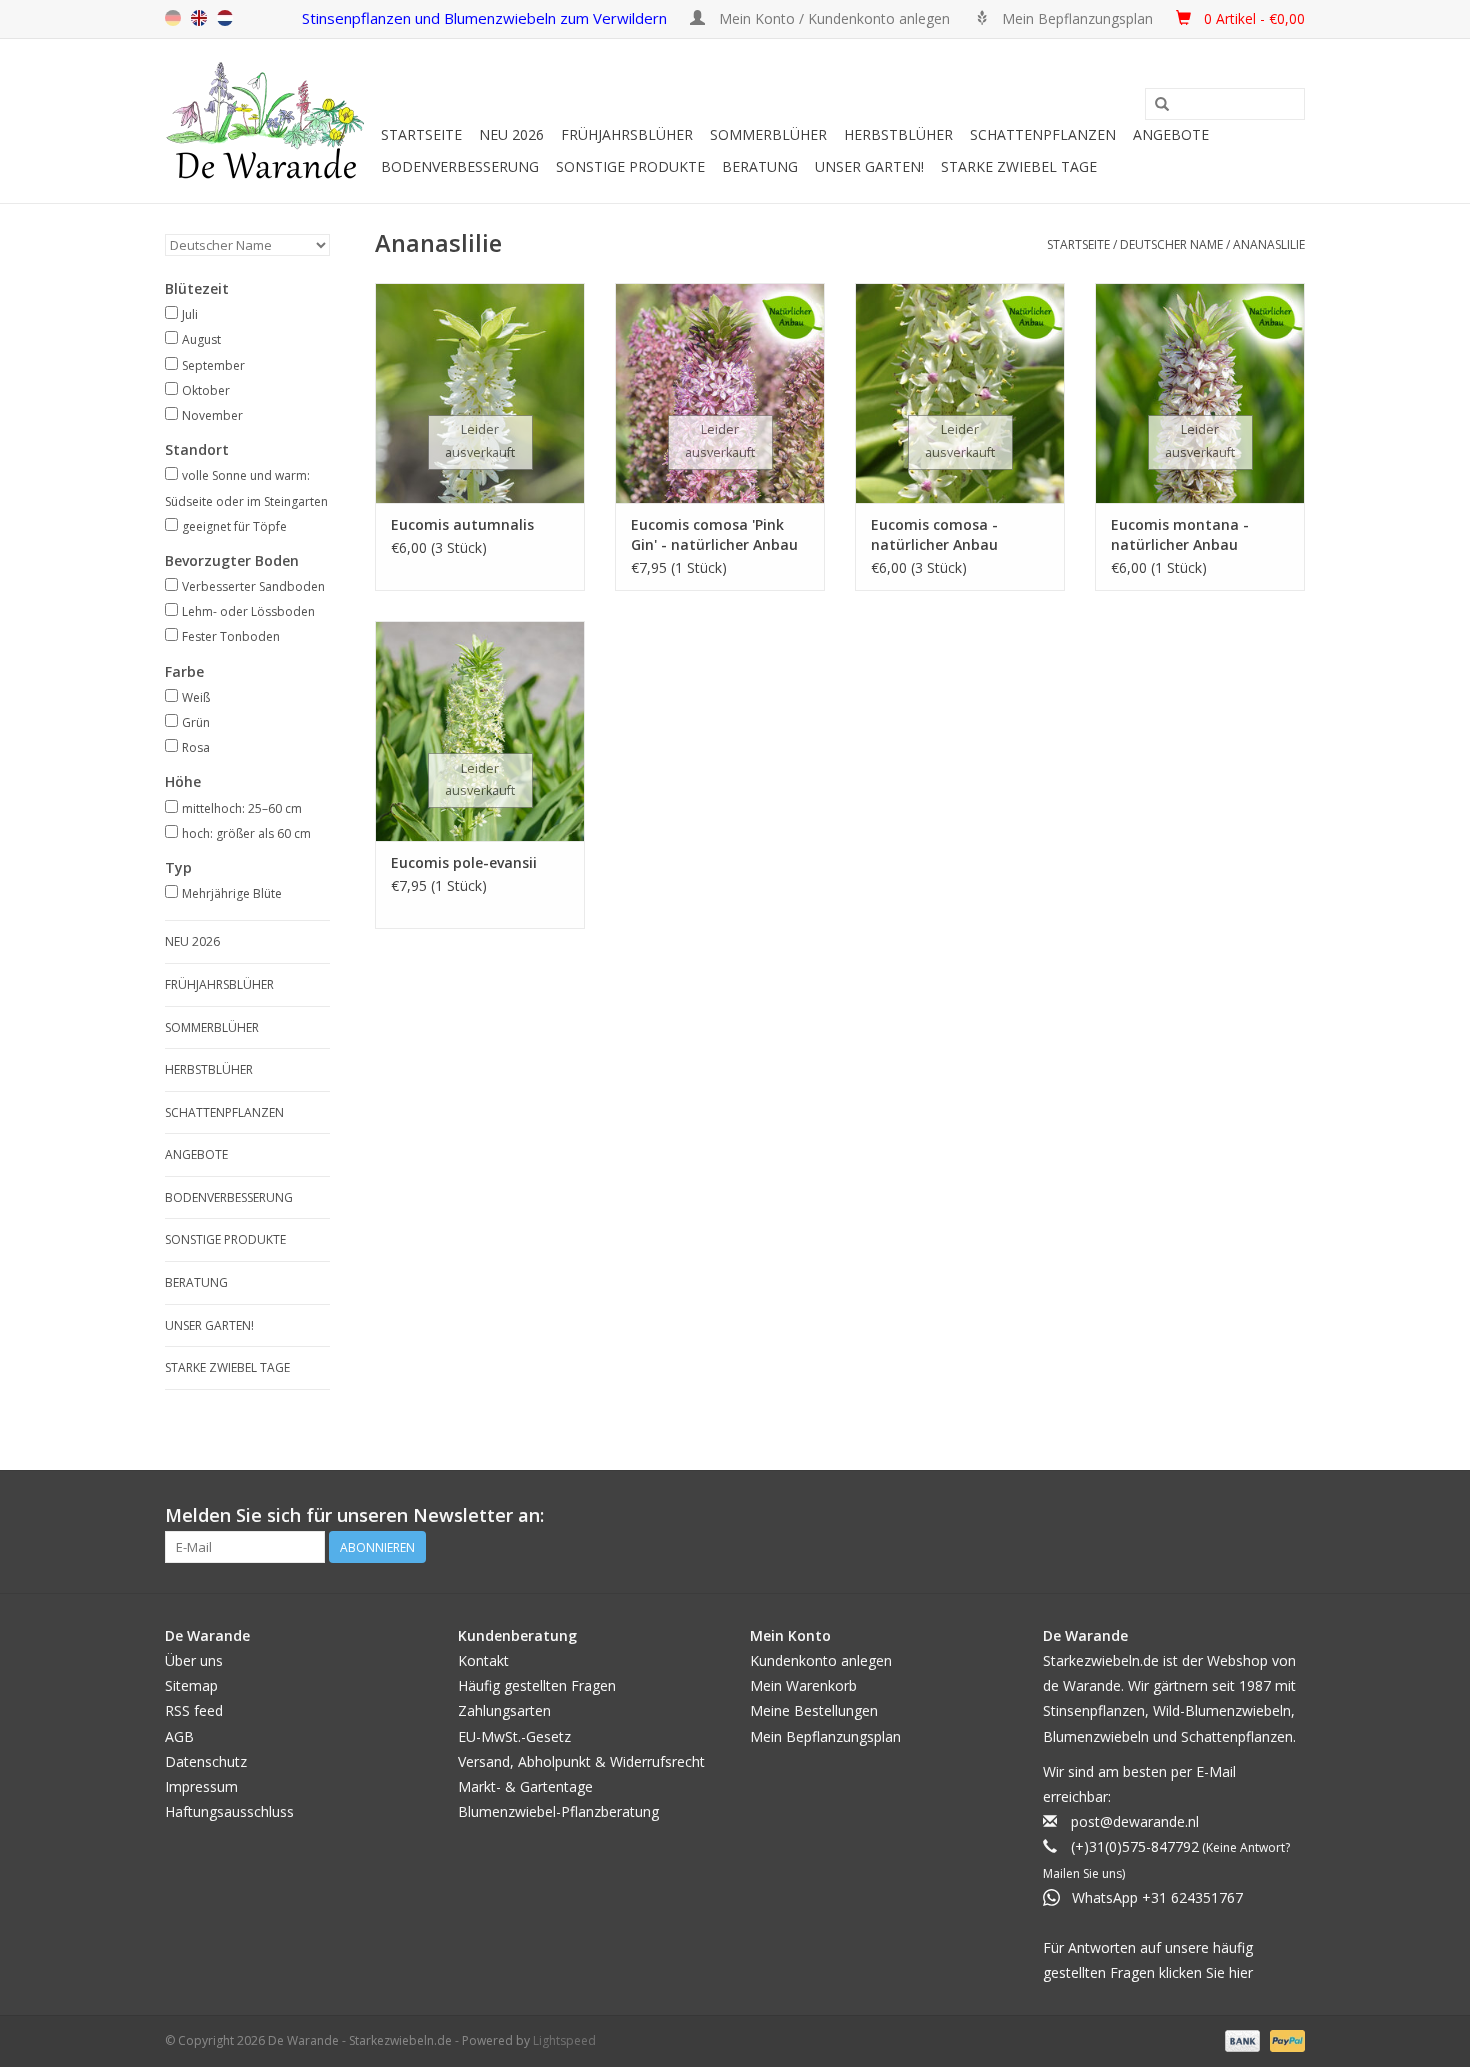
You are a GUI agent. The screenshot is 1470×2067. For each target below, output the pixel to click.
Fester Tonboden (231, 636)
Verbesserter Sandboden (253, 586)
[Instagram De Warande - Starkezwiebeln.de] (1289, 1516)
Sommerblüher (768, 134)
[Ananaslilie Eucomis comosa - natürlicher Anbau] (960, 393)
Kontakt (483, 1660)
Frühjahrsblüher (627, 134)
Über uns (194, 1660)
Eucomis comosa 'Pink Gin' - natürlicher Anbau (714, 534)
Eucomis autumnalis (462, 524)
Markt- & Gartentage (525, 1786)
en (199, 18)
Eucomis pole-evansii (464, 862)
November (212, 415)
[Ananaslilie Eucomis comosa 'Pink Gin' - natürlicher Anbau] (720, 393)
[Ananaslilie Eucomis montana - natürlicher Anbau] (1200, 393)
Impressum (201, 1786)
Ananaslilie (1269, 244)
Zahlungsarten (504, 1710)
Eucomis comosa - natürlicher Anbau (934, 534)
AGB (179, 1736)
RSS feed (194, 1710)
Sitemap (191, 1685)
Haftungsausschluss (229, 1811)
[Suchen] (1162, 105)
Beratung (760, 166)
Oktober (206, 390)
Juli (190, 314)
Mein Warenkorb (803, 1685)
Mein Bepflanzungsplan (825, 1736)
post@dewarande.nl (1135, 1821)
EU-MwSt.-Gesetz (514, 1736)
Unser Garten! (869, 166)
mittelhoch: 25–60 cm (242, 808)
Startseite (421, 134)
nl (225, 18)
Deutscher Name (1171, 244)
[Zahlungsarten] (1240, 2040)
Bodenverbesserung (460, 166)
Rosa (196, 747)
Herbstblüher (898, 134)
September (213, 365)
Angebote (1171, 134)
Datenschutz (206, 1761)
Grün (196, 722)
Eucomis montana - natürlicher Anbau (1180, 534)
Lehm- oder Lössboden (248, 611)
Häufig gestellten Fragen (537, 1685)
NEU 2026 (511, 134)
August (201, 339)
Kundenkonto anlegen (821, 1660)
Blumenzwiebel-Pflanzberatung (558, 1811)
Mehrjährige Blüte (232, 893)
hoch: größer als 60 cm (246, 833)
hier (1241, 1972)
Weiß (196, 697)
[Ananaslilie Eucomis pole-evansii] (480, 731)
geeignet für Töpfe (234, 526)
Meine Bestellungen (814, 1710)
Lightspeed (564, 2040)
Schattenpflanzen (1043, 134)
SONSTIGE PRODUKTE (630, 166)
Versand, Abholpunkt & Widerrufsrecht (581, 1761)
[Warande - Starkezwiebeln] (270, 121)
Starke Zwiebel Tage (1019, 166)
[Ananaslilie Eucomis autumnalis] (480, 393)
